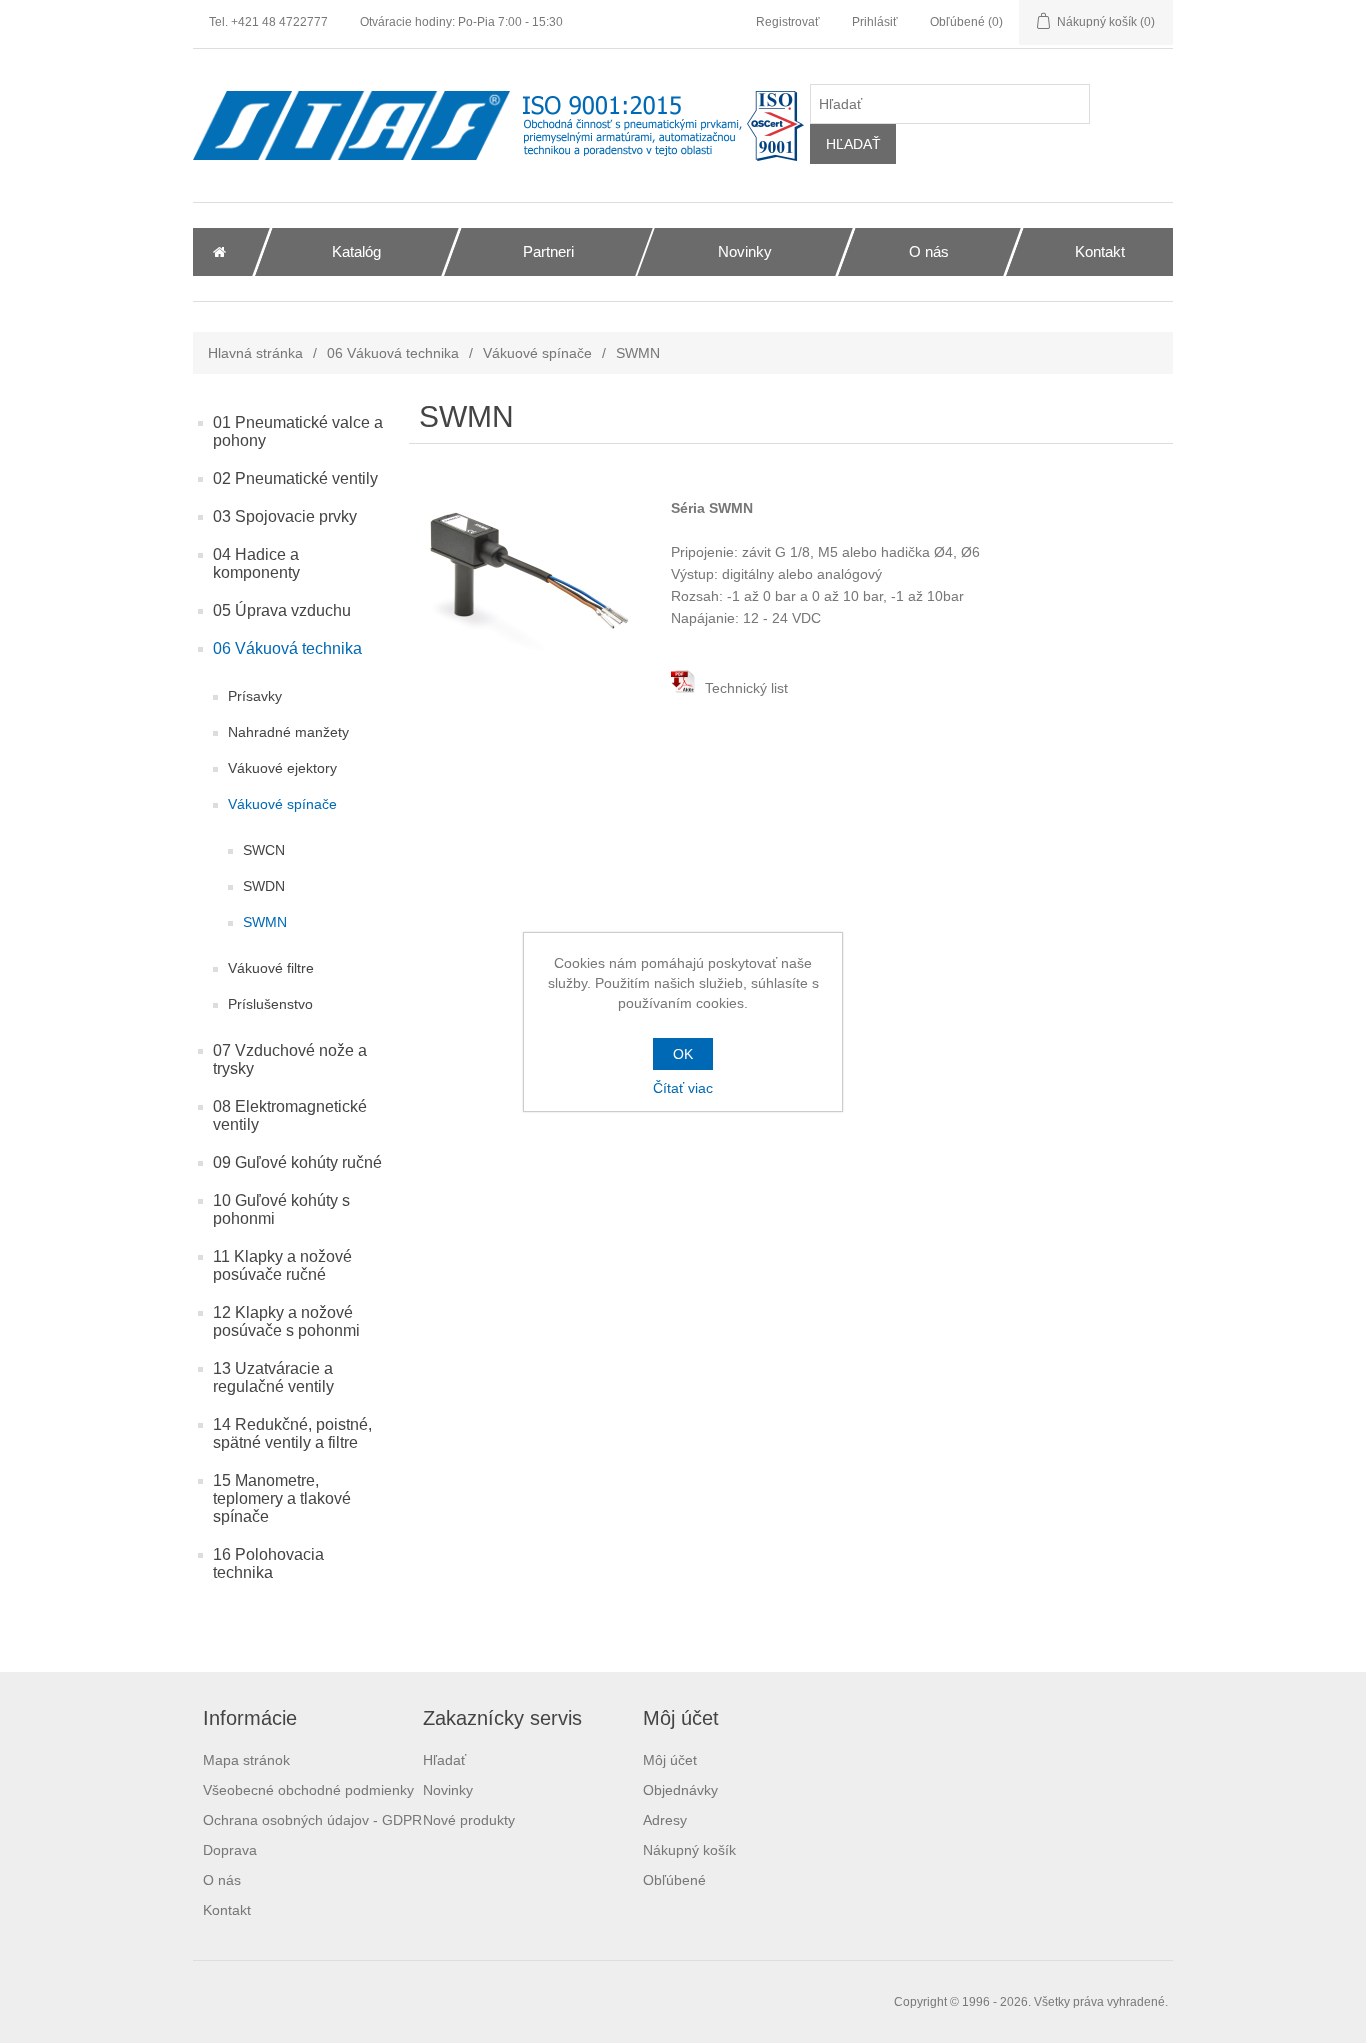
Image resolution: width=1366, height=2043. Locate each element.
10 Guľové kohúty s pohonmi (281, 1209)
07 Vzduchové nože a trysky (290, 1059)
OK (683, 1054)
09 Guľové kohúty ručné (297, 1162)
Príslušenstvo (270, 1004)
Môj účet (670, 1760)
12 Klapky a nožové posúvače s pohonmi (286, 1321)
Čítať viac (683, 1088)
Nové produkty (469, 1820)
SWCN (264, 850)
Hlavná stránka (255, 353)
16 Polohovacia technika (268, 1563)
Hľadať (444, 1760)
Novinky (448, 1790)
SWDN (264, 886)
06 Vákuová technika (393, 353)
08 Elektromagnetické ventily (290, 1115)
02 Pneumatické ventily (295, 478)
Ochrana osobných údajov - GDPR (312, 1820)
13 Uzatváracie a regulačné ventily (273, 1377)
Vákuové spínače (537, 353)
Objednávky (680, 1790)
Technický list (744, 688)
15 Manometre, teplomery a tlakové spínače (282, 1498)
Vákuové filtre (271, 968)
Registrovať (788, 22)
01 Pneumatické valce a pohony (298, 431)
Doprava (230, 1850)
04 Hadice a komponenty (256, 563)
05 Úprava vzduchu (282, 610)
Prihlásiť (875, 22)
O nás (222, 1880)
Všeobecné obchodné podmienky (308, 1790)
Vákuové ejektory (282, 768)
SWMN (265, 922)
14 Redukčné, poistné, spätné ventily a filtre (292, 1433)
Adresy (665, 1820)
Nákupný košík (689, 1850)
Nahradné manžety (288, 732)
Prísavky (255, 696)
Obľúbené (674, 1880)
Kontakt (227, 1910)
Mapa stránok (246, 1760)
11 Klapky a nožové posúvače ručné (282, 1265)
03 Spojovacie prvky (285, 516)
